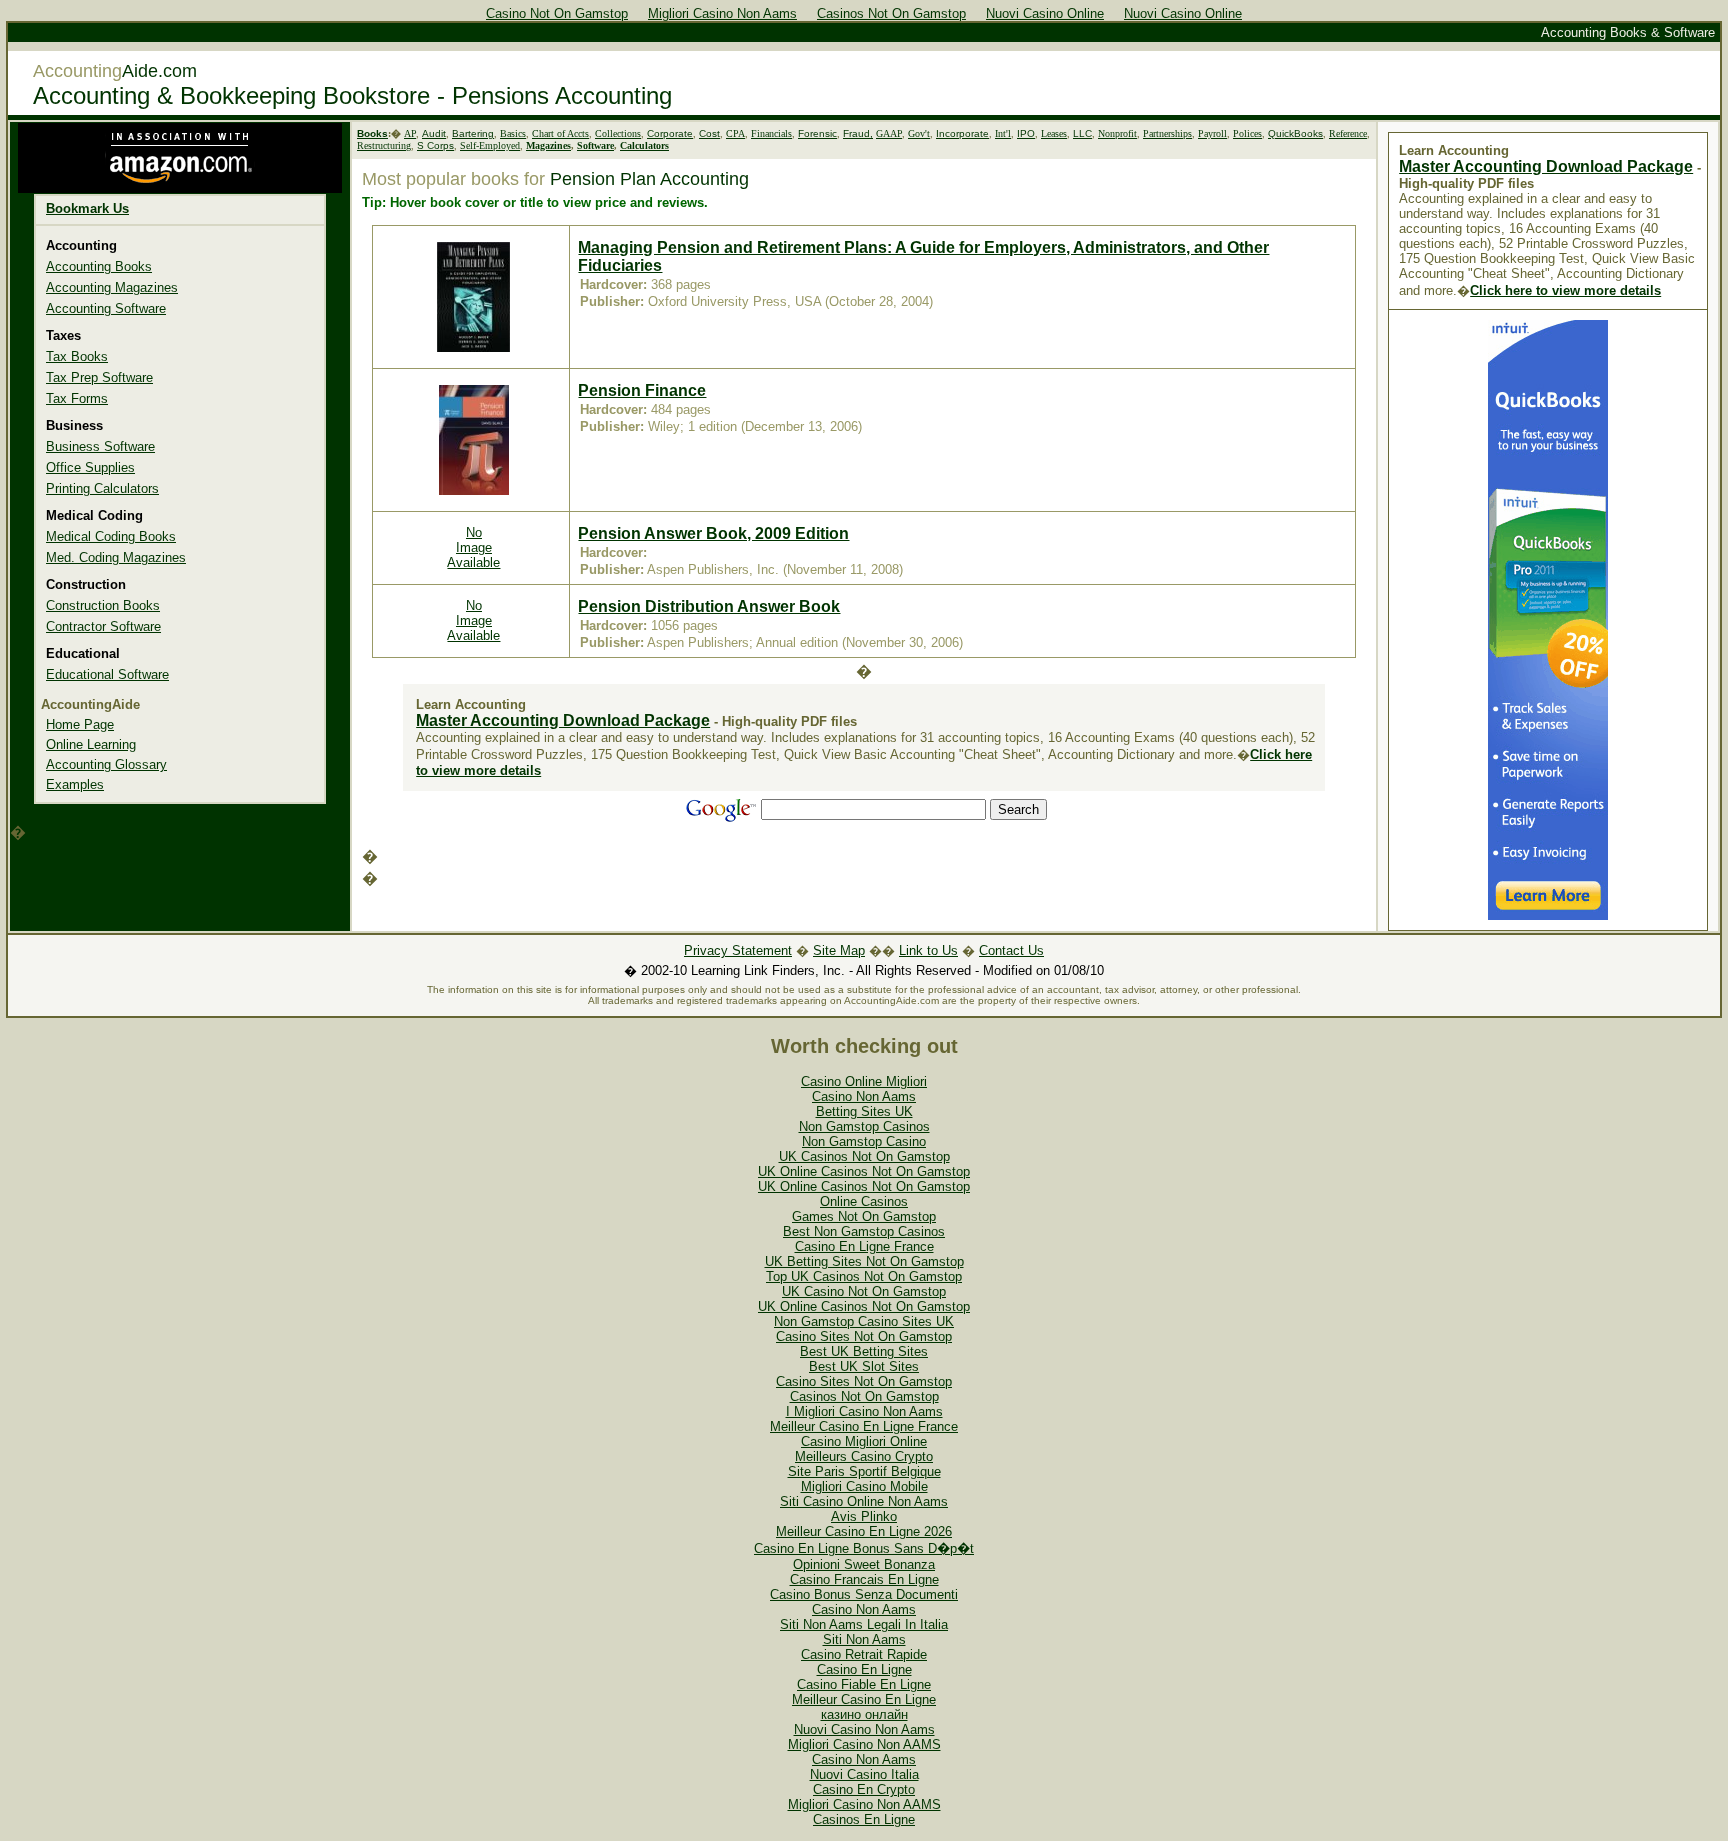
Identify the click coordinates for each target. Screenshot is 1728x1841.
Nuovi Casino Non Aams (864, 1729)
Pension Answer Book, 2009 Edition (713, 533)
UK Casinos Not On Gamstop (864, 1156)
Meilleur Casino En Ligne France (864, 1426)
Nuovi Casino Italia (864, 1774)
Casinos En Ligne (864, 1819)
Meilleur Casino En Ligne (864, 1699)
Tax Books (77, 356)
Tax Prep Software (99, 377)
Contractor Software (103, 626)
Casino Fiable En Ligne (864, 1684)
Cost (709, 133)
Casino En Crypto (864, 1789)
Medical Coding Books (111, 536)
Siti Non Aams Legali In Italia (864, 1624)
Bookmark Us (87, 208)
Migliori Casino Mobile (864, 1486)
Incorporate (962, 133)
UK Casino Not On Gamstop (864, 1291)
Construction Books (103, 605)
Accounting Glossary (106, 764)
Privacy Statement (738, 950)
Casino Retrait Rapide (864, 1654)
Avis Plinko (864, 1516)
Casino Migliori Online (864, 1441)
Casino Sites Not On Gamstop (864, 1336)
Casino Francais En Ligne (864, 1579)
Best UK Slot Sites (864, 1366)
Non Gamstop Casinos (864, 1126)
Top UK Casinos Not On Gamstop (864, 1276)
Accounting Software (106, 308)
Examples (75, 784)
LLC (1082, 133)
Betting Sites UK (864, 1111)
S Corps (435, 145)
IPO (1026, 133)
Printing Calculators (102, 488)
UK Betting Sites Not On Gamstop (864, 1261)
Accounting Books (99, 266)
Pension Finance (642, 390)
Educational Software (107, 674)
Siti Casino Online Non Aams (864, 1501)
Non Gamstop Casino (864, 1141)
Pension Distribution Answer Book (709, 606)
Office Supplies (90, 467)
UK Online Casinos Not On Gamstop (864, 1171)
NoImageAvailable (473, 547)
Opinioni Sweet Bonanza (864, 1564)
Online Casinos (864, 1201)
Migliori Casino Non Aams (722, 13)
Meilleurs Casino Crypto (864, 1456)
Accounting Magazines (112, 287)
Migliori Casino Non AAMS (864, 1744)
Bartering (473, 133)
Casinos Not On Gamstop (891, 13)
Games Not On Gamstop (864, 1216)
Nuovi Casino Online (1045, 13)
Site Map (839, 950)
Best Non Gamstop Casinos (864, 1231)
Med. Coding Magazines (116, 557)
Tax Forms (77, 398)
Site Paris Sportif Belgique (864, 1471)
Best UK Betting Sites (864, 1351)
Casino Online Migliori (864, 1081)
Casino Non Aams (864, 1096)
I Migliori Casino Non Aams (864, 1411)
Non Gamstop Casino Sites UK (864, 1321)
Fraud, (858, 133)
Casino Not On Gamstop (557, 13)
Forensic (817, 133)
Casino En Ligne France (864, 1246)
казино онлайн (864, 1714)
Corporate (670, 133)
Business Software (100, 446)
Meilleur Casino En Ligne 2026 (864, 1531)
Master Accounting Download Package (563, 720)
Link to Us (928, 950)
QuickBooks (1295, 133)
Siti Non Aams (864, 1639)
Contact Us (1011, 950)
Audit (434, 133)
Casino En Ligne (864, 1669)
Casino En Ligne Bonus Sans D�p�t (864, 1548)
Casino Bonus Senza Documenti (864, 1594)
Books (372, 133)
